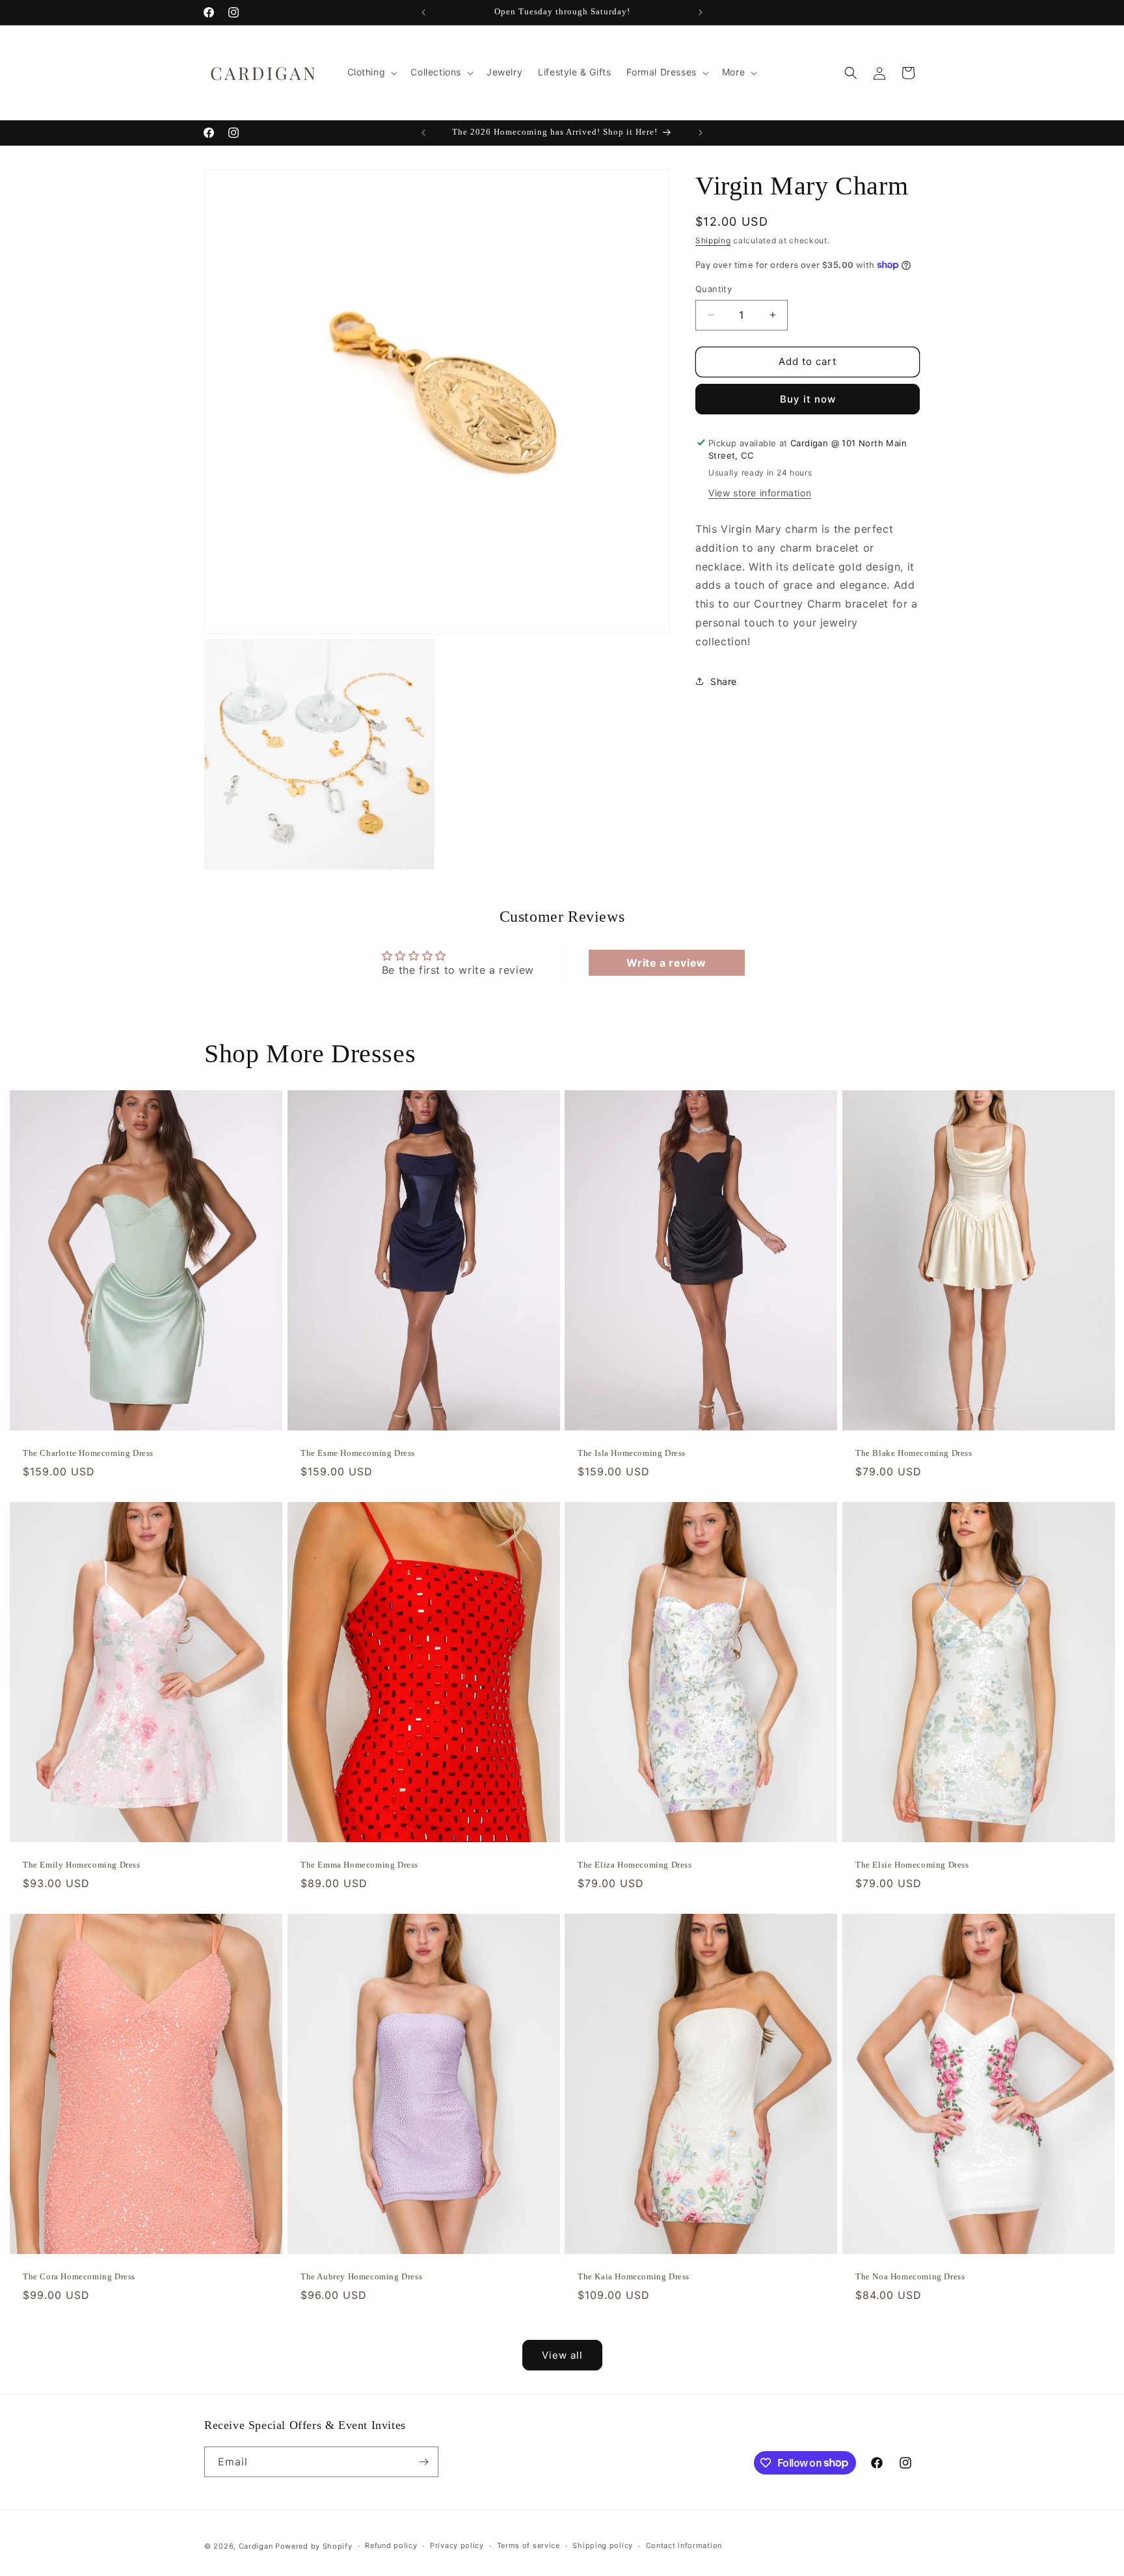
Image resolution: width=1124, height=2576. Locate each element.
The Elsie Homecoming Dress (912, 1865)
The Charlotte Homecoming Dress (88, 1453)
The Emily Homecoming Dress (82, 1865)
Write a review (666, 963)
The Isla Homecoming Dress (632, 1453)
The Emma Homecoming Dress (359, 1865)
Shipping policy (603, 2545)
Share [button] (724, 681)
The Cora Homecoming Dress (79, 2276)
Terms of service (529, 2545)
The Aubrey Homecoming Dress (361, 2276)
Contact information (684, 2545)
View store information (760, 493)
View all (562, 2355)
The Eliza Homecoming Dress (635, 1865)
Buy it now (808, 398)
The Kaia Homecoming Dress (634, 2276)
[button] (371, 72)
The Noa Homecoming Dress (910, 2276)
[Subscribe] (423, 2462)
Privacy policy (457, 2545)
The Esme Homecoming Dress (358, 1453)
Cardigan (256, 2546)
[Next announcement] (701, 12)
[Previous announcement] (423, 12)
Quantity (714, 289)
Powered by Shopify (314, 2546)
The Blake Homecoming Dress (914, 1453)
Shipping (713, 240)
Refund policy (391, 2545)
